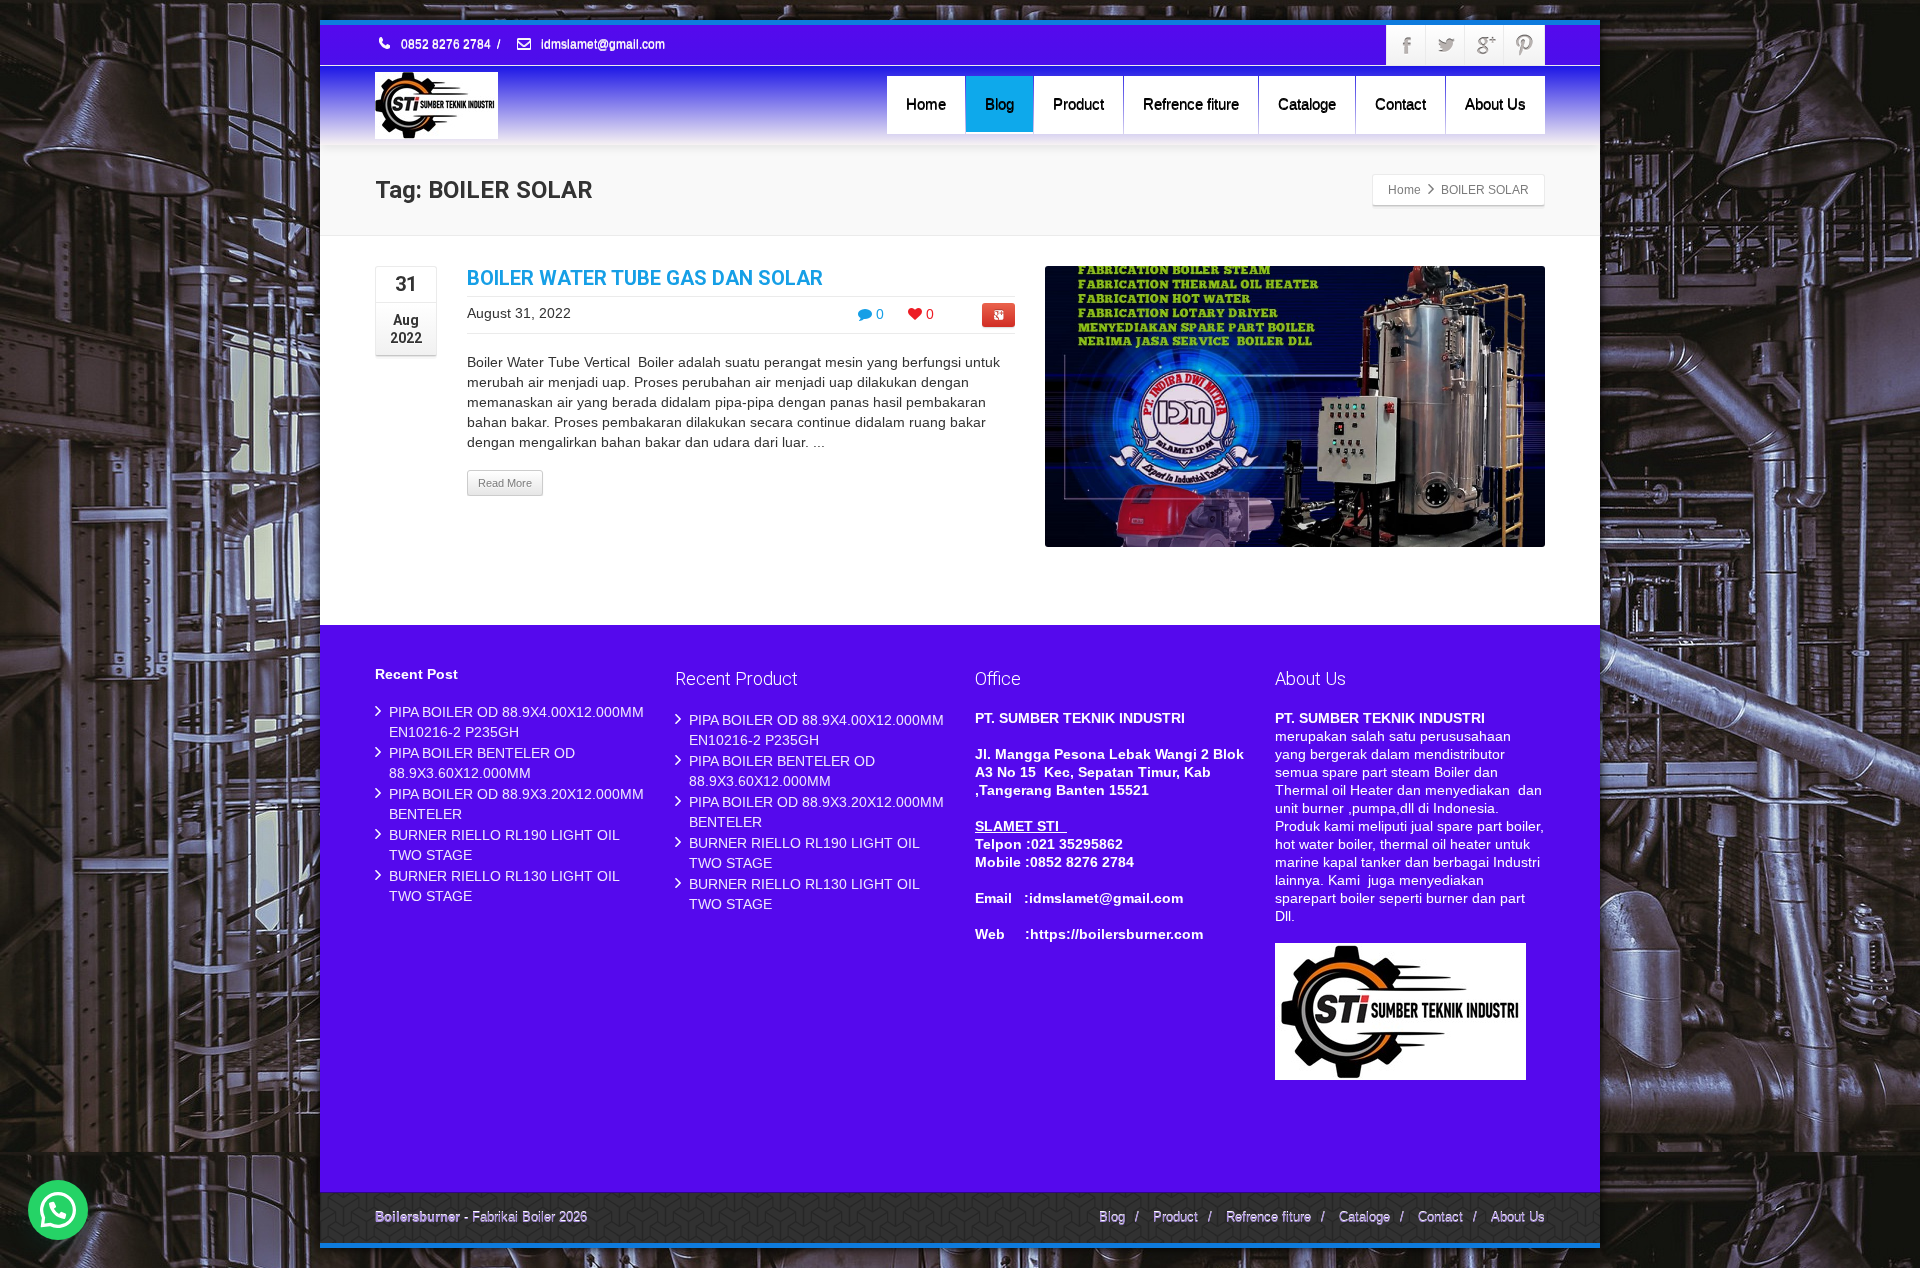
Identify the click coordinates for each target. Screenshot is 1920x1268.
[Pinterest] (1524, 45)
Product (1078, 103)
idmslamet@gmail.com (601, 45)
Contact (1400, 103)
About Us (1495, 103)
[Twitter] (1446, 45)
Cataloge (1307, 103)
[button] (58, 1210)
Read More (505, 483)
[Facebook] (1407, 45)
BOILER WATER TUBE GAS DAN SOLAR (645, 278)
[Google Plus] (1485, 45)
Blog (999, 103)
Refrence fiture (1191, 103)
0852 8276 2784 (446, 45)
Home (926, 103)
